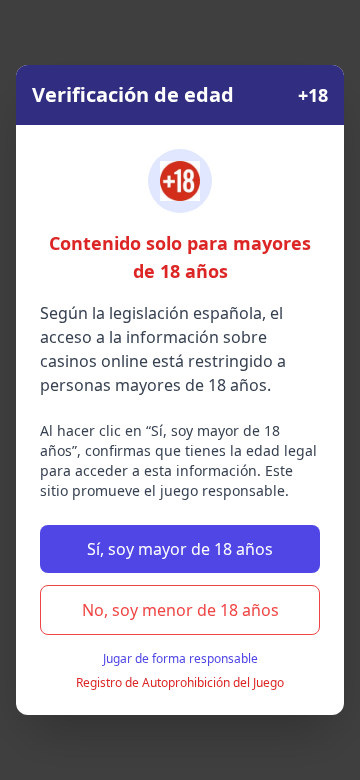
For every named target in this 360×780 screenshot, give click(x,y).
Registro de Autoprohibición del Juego (180, 683)
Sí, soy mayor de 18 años (180, 549)
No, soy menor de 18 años (180, 610)
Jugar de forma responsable (180, 659)
